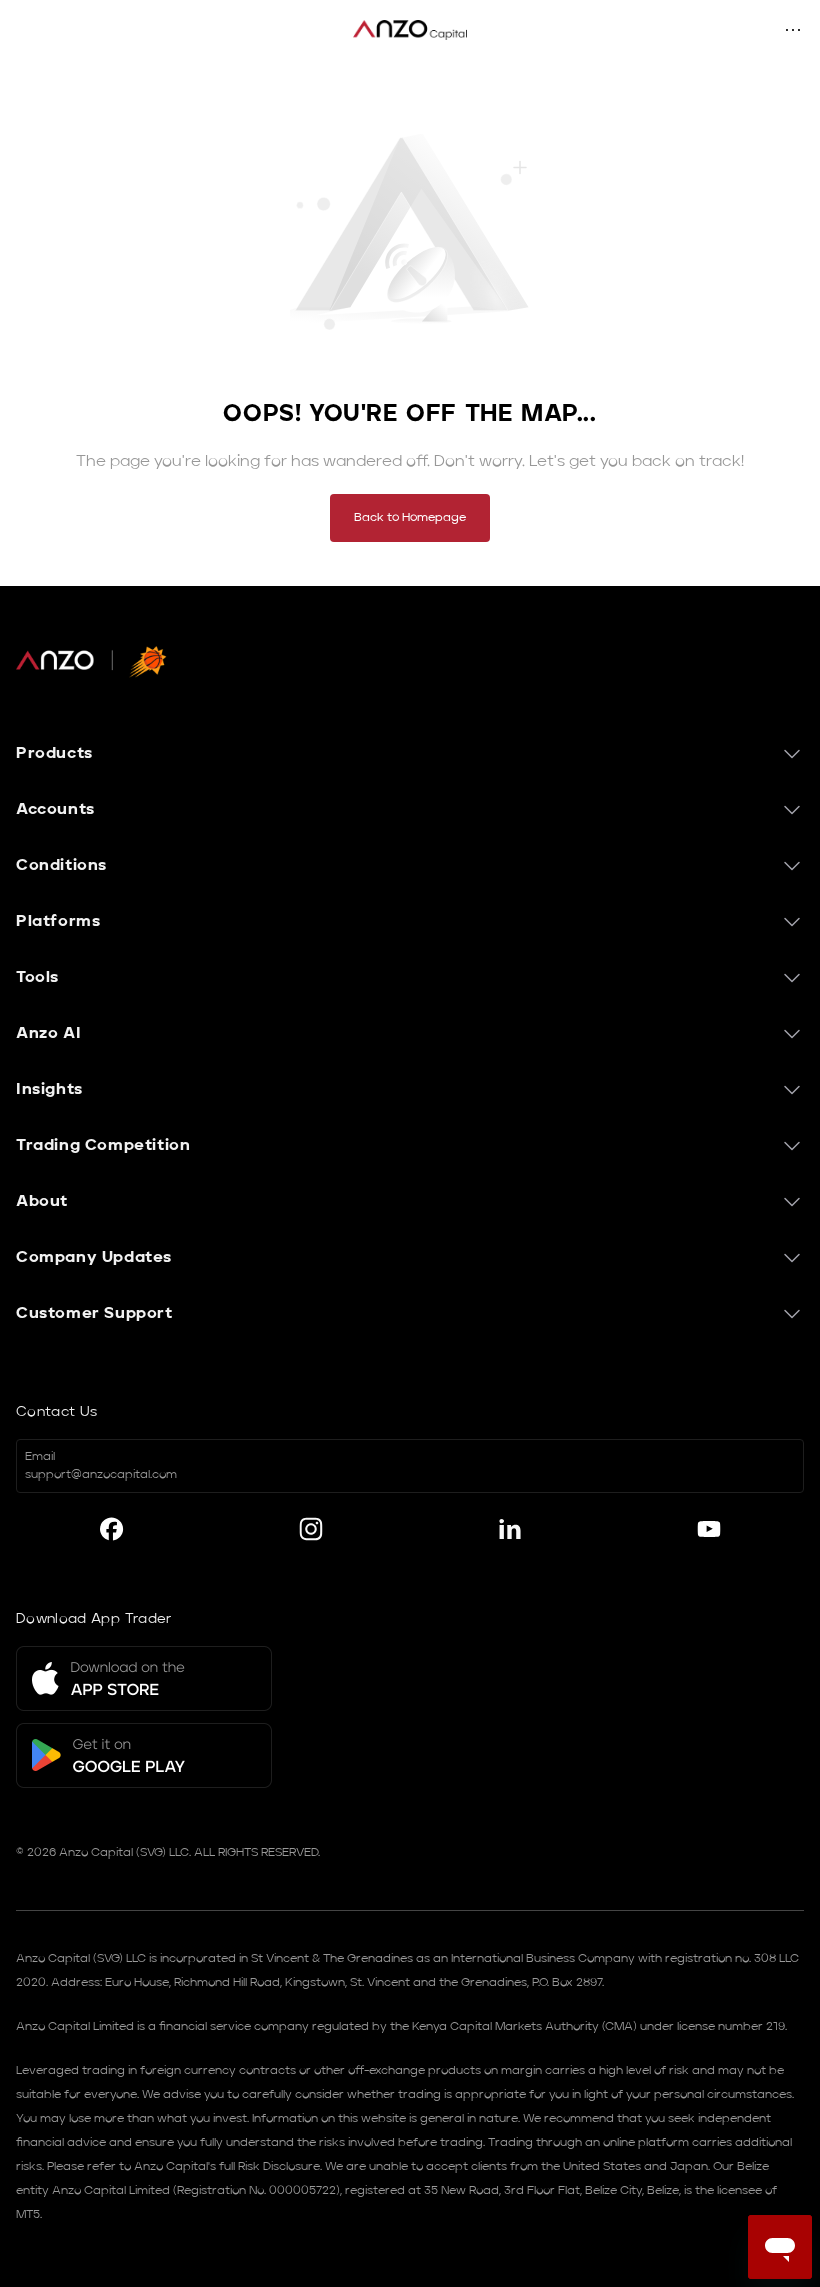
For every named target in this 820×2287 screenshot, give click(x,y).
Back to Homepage (410, 518)
